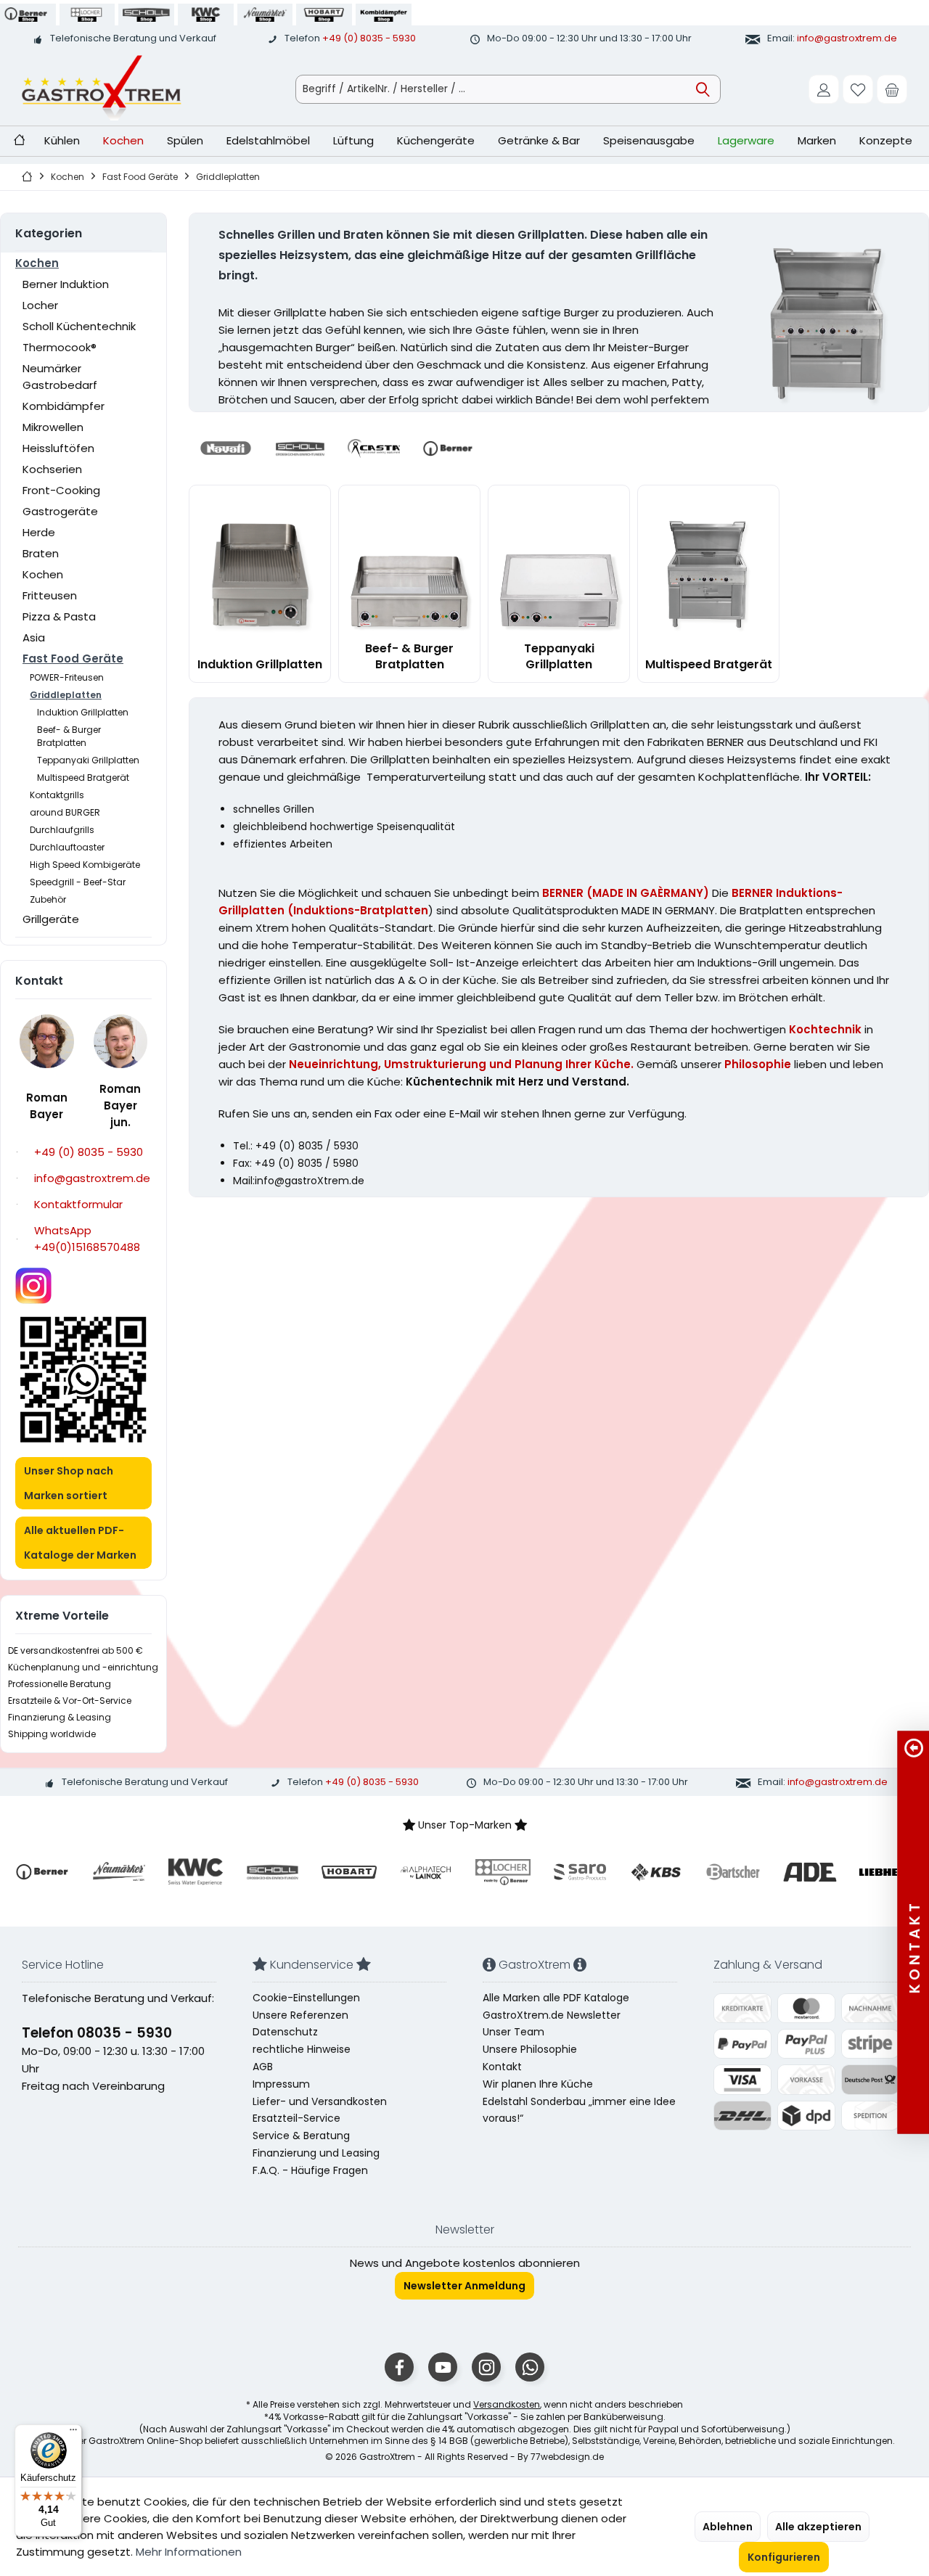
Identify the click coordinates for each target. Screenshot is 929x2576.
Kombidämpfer (64, 406)
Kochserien (52, 469)
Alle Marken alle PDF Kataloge (556, 1998)
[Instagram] (486, 2367)
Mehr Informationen (189, 2552)
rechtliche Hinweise (302, 2049)
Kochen (37, 263)
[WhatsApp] (530, 2367)
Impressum (281, 2084)
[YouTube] (443, 2367)
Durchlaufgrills (62, 830)
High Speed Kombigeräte (85, 865)
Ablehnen (728, 2527)
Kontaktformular (78, 1204)
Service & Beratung (301, 2136)
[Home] (19, 141)
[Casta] (374, 448)
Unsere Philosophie (530, 2049)
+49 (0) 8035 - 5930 (369, 38)
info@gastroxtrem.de (847, 38)
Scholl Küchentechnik (79, 326)
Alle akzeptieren (818, 2527)
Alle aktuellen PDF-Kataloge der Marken (80, 1543)
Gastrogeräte (60, 511)
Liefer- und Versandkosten (320, 2101)
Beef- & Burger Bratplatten (69, 736)
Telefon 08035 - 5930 (97, 2033)
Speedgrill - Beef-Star (78, 882)
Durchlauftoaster (67, 847)
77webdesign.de (567, 2457)
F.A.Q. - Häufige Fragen (310, 2170)
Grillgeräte (51, 919)
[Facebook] (399, 2367)
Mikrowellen (53, 427)
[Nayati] (226, 448)
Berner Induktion (66, 284)
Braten (41, 553)
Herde (39, 532)
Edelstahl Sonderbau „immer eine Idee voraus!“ (579, 2110)
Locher (40, 305)
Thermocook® (60, 347)
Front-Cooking (61, 490)
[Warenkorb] (892, 89)
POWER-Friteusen (67, 677)
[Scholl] (300, 448)
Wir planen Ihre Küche (538, 2084)
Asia (34, 637)
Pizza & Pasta (59, 616)
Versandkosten (507, 2404)
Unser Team (513, 2032)
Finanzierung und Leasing (316, 2153)
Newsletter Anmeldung (464, 2286)
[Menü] (73, 2433)
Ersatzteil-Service (296, 2118)
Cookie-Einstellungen (306, 1998)
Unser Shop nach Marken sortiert (69, 1483)
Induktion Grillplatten (83, 712)
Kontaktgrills (57, 795)
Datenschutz (285, 2032)
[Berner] (448, 448)
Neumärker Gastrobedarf (60, 377)
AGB (263, 2067)
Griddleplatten (66, 695)
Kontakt (502, 2067)
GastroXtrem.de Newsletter (552, 2015)
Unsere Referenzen (300, 2015)
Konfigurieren (784, 2557)
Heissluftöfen (58, 448)
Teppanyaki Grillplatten (88, 760)
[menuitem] (892, 89)
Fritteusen (50, 595)
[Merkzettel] (858, 89)
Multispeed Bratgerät (83, 778)
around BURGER (65, 812)
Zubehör (48, 899)
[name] (42, 1872)
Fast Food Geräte (73, 659)
